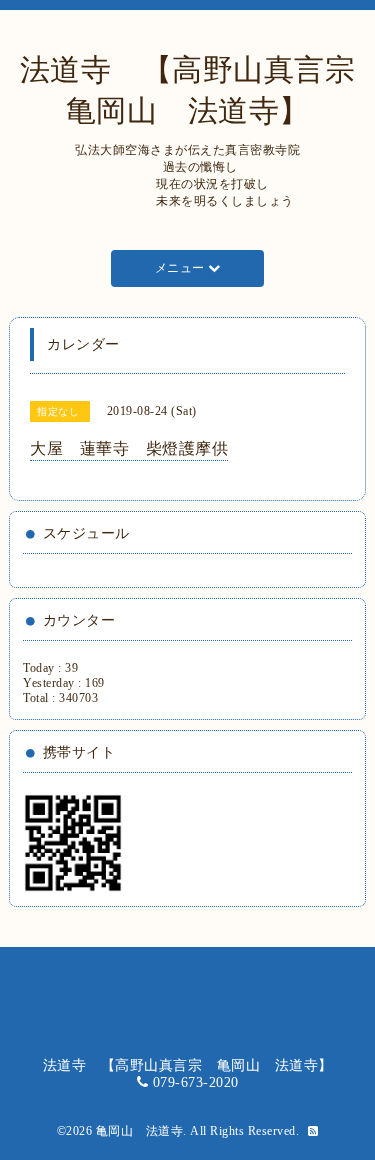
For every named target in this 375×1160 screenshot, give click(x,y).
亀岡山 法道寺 (140, 1131)
